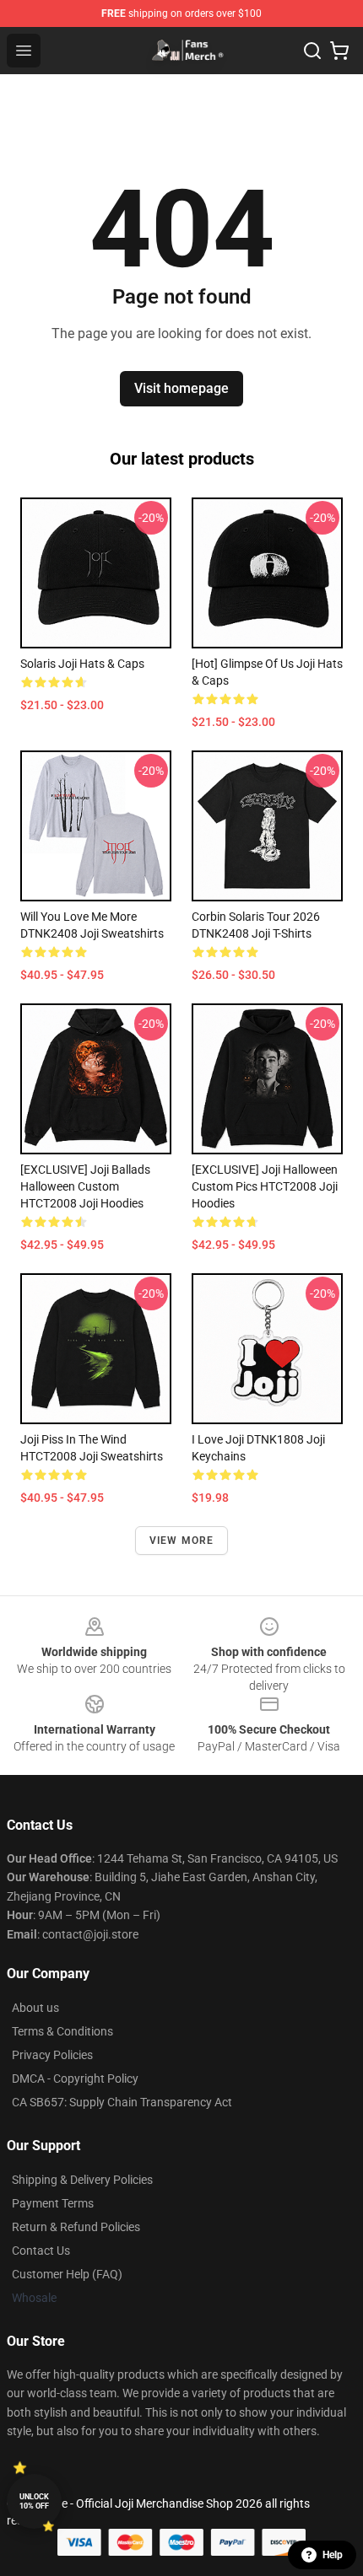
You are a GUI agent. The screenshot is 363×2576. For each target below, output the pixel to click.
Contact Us (41, 2251)
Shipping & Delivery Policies (82, 2180)
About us (35, 2008)
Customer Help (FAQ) (67, 2274)
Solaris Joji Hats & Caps (82, 664)
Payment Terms (53, 2203)
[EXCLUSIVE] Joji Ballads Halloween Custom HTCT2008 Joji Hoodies (85, 1186)
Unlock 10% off (34, 2501)
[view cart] (339, 51)
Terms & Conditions (62, 2031)
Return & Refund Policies (76, 2227)
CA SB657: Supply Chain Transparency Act (122, 2102)
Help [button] (333, 2555)
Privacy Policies (52, 2055)
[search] (312, 51)
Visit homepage (181, 388)
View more (182, 1541)
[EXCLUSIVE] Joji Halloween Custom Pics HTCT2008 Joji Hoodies (265, 1186)
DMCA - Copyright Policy (75, 2079)
